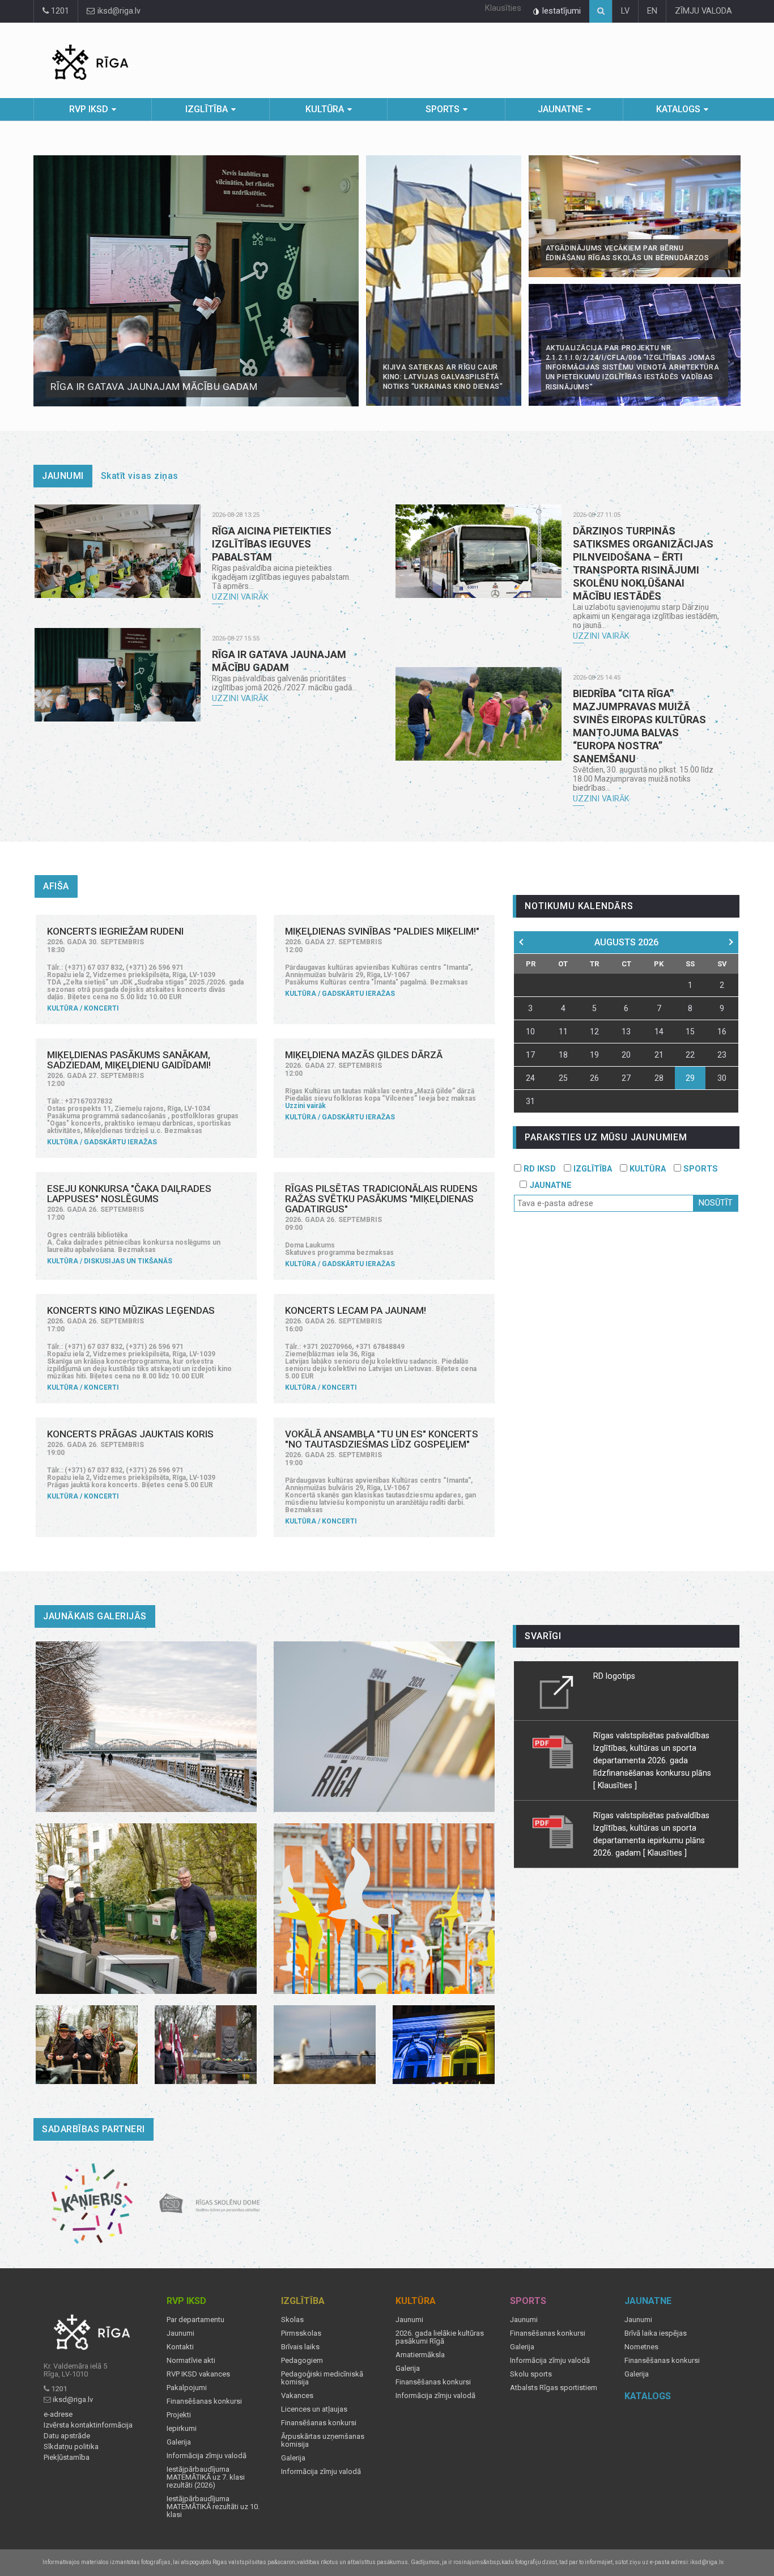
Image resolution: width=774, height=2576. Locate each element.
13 (626, 1032)
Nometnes (641, 2347)
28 (659, 1078)
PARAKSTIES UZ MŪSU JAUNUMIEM (606, 1137)
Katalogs (678, 109)
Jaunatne (560, 109)
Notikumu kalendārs (579, 906)
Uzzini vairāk (240, 597)
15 (690, 1032)
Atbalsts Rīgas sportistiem (554, 2388)
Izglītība (207, 109)
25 (563, 1078)
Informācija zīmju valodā (207, 2456)
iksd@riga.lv (118, 11)
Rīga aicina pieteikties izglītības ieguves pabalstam (272, 544)
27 (626, 1078)
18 (563, 1055)
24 (530, 1078)
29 (690, 1078)
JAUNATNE (549, 1185)
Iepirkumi (182, 2429)
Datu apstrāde (67, 2436)
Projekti (179, 2415)
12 (594, 1032)
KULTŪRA (647, 1169)
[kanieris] (92, 2204)
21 (659, 1055)
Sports (443, 109)
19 (594, 1055)
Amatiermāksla (420, 2355)
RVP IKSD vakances (198, 2374)
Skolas (292, 2320)
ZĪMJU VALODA (703, 11)
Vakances (297, 2396)
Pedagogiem (302, 2361)
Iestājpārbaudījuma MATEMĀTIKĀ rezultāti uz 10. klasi (213, 2507)
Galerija (179, 2442)
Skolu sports (531, 2374)
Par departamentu (195, 2320)
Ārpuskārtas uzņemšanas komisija (323, 2441)
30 (722, 1078)
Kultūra (325, 109)
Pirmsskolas (301, 2333)
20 (626, 1055)
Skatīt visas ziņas (140, 476)
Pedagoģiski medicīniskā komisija (322, 2378)
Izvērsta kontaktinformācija (88, 2425)
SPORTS (699, 1169)
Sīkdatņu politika (71, 2447)
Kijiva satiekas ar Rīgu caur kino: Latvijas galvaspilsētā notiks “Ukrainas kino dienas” (443, 377)
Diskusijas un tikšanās (128, 1261)
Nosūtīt (716, 1203)
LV (625, 11)
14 (659, 1032)
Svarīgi (543, 1636)
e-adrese (58, 2414)
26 (594, 1078)
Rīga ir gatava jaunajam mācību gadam (154, 387)
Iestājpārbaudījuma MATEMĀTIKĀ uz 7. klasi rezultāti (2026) (206, 2477)
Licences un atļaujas (314, 2409)
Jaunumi (63, 476)
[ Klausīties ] (615, 1785)
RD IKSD (539, 1169)
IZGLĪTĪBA (592, 1169)
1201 (59, 11)
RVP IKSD (89, 109)
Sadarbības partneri (93, 2129)
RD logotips (614, 1676)
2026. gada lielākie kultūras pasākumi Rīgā (440, 2337)
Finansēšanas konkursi (204, 2401)
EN (652, 11)
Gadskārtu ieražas (358, 994)
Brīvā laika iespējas (656, 2333)
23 (722, 1055)
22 (690, 1055)
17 (530, 1055)
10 (530, 1032)
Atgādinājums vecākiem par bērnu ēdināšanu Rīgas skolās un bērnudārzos (628, 253)
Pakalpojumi (187, 2388)
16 (722, 1032)
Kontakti (180, 2347)
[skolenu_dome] (210, 2204)
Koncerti (101, 1008)
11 (563, 1032)
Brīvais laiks (300, 2347)
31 (530, 1101)
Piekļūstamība (67, 2458)
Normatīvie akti (191, 2361)
